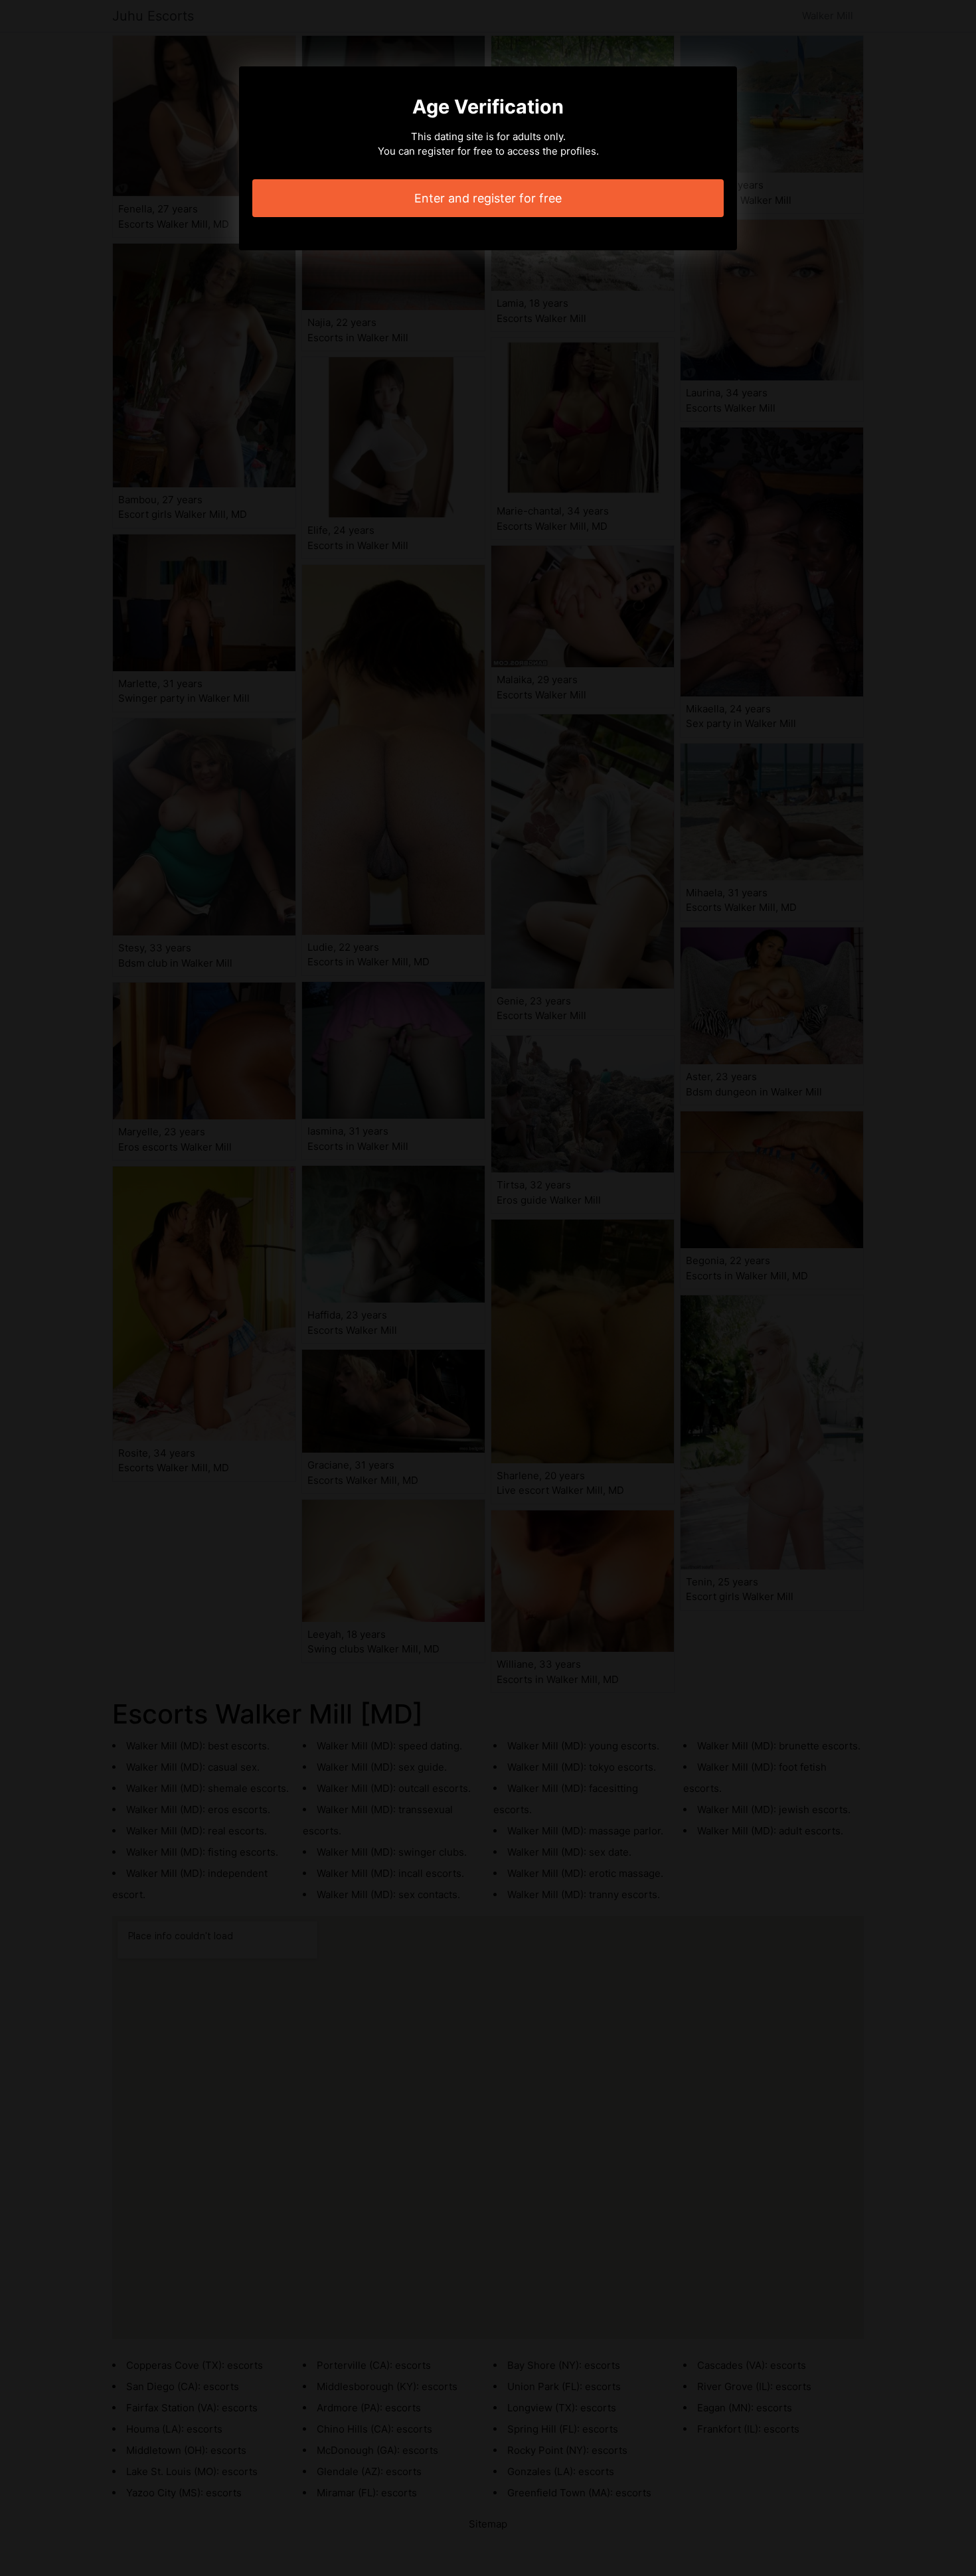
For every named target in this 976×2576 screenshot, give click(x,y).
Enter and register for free (488, 198)
